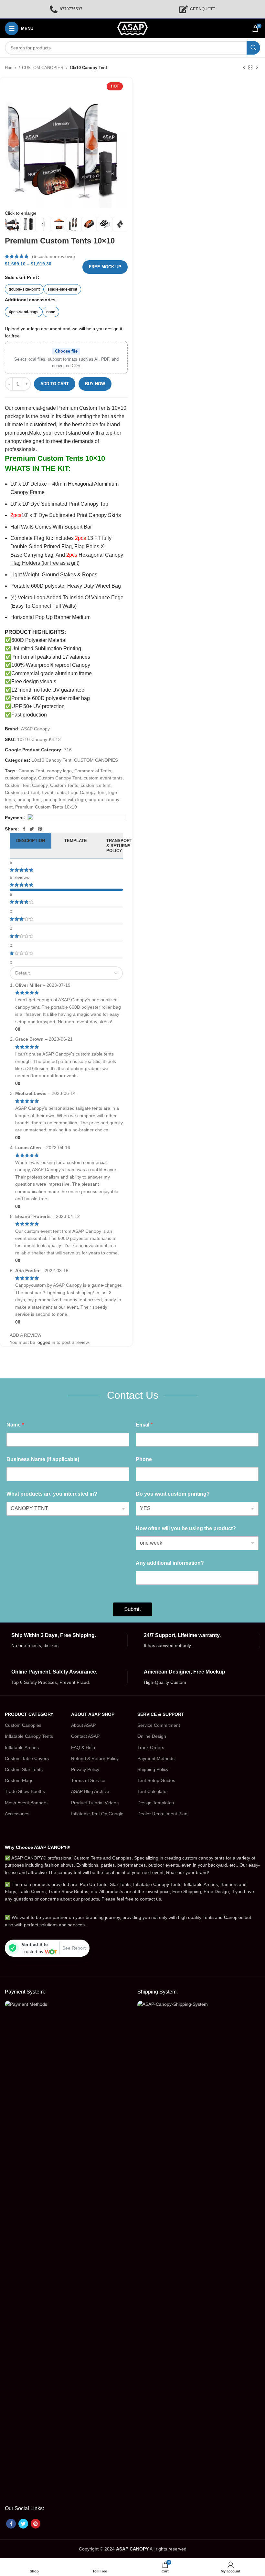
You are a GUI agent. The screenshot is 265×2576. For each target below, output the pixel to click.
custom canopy (20, 778)
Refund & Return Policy (95, 1758)
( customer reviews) (53, 256)
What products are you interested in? (52, 1494)
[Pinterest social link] (40, 829)
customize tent (96, 785)
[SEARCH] (253, 48)
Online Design (152, 1736)
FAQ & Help (83, 1747)
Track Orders (151, 1747)
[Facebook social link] (24, 829)
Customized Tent (22, 792)
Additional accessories (30, 300)
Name (15, 1425)
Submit (132, 1609)
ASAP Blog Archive (90, 1791)
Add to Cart (55, 384)
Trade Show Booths (25, 1791)
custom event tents (103, 778)
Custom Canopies (23, 1725)
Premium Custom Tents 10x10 (46, 807)
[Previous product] (244, 68)
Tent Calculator (153, 1791)
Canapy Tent (31, 771)
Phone (144, 1459)
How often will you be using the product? (186, 1528)
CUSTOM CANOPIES (43, 68)
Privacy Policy (85, 1769)
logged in (46, 1342)
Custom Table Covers (27, 1758)
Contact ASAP (85, 1736)
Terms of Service (88, 1780)
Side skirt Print (21, 277)
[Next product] (257, 68)
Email (144, 1425)
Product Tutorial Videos (95, 1803)
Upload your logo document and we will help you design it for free (64, 332)
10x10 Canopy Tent (88, 68)
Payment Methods (156, 1758)
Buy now (95, 384)
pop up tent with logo (65, 799)
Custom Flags (19, 1780)
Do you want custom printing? (173, 1494)
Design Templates (156, 1803)
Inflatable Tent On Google (97, 1814)
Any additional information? (170, 1563)
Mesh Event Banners (26, 1803)
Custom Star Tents (24, 1769)
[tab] (31, 846)
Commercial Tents (93, 771)
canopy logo (59, 771)
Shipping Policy (153, 1769)
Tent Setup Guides (156, 1780)
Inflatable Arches (22, 1747)
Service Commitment (159, 1725)
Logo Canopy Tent (87, 792)
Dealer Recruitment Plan (162, 1814)
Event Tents (54, 792)
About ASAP (83, 1725)
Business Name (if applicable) (43, 1459)
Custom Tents (64, 785)
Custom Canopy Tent (60, 778)
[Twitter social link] (32, 829)
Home (11, 68)
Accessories (17, 1814)
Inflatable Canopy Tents (29, 1736)
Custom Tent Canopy (26, 785)
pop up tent (29, 799)
